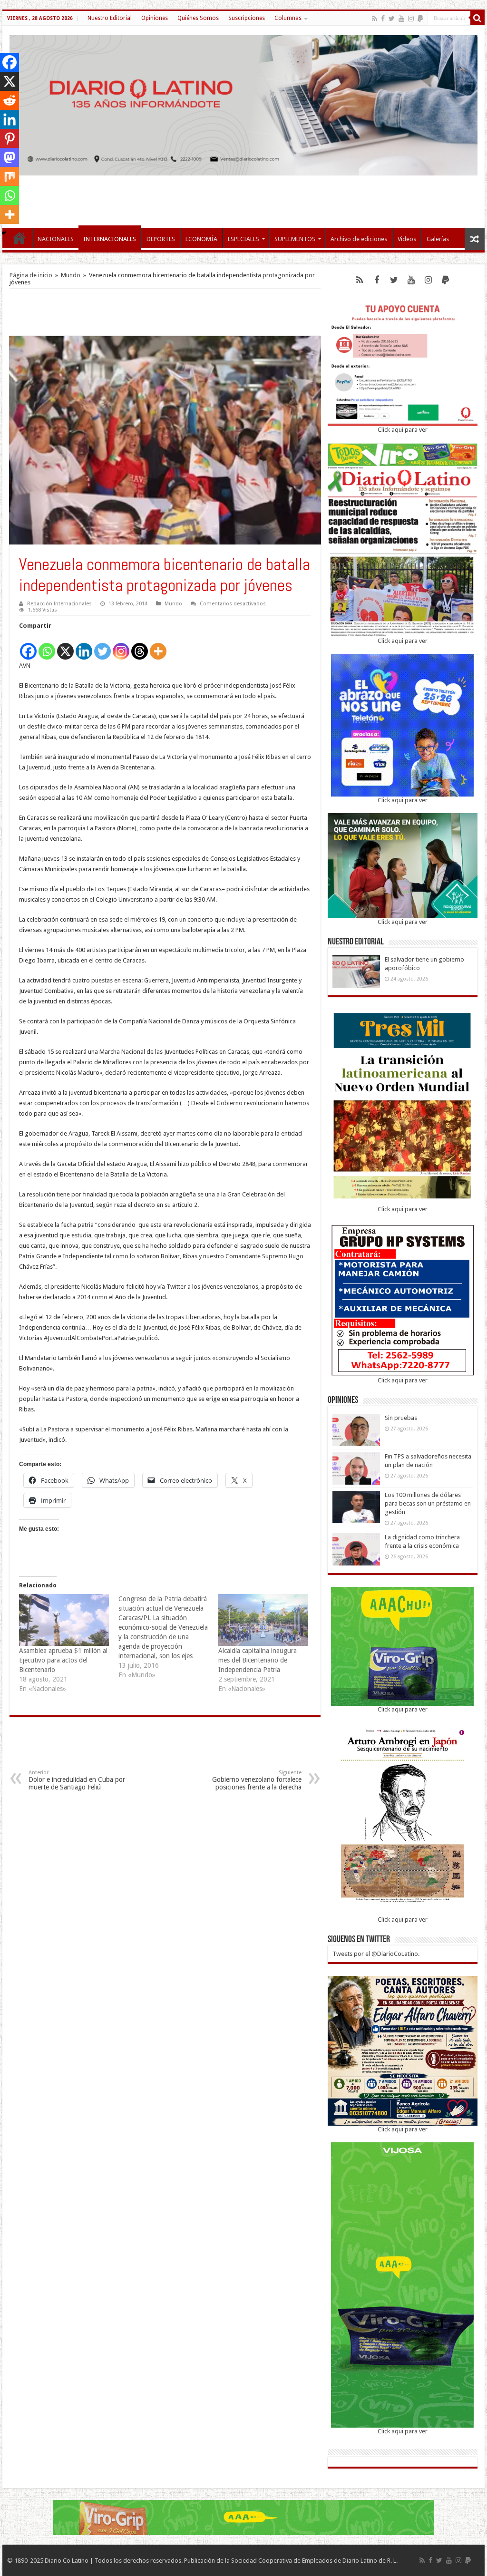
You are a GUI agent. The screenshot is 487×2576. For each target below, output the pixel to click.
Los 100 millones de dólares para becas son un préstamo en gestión (428, 1503)
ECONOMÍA (201, 239)
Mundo (71, 275)
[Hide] (4, 233)
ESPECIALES (243, 239)
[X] (65, 646)
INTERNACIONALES (110, 239)
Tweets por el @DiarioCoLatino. (376, 1954)
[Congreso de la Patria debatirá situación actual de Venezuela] (168, 1637)
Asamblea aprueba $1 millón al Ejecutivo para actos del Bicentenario (63, 1660)
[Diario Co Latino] (243, 104)
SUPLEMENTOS (295, 239)
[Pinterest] (10, 138)
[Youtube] (401, 19)
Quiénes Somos (198, 18)
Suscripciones (247, 18)
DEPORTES (161, 239)
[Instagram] (121, 646)
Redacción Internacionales (59, 604)
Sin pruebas (401, 1418)
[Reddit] (10, 100)
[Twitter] (392, 19)
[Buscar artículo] (477, 18)
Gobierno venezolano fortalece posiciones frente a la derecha (257, 1780)
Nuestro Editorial (110, 18)
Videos (407, 239)
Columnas (288, 18)
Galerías (438, 239)
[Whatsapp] (47, 646)
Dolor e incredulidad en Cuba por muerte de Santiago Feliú (77, 1780)
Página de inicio (31, 275)
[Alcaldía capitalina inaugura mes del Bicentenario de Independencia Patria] (263, 1620)
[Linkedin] (84, 646)
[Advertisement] (243, 197)
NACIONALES (56, 239)
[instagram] (411, 19)
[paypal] (420, 19)
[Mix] (10, 176)
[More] (158, 646)
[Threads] (140, 646)
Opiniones (155, 18)
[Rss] (375, 19)
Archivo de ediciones (359, 239)
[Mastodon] (10, 157)
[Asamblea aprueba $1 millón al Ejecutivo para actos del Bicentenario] (64, 1620)
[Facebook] (383, 19)
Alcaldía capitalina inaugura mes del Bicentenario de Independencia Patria (258, 1660)
